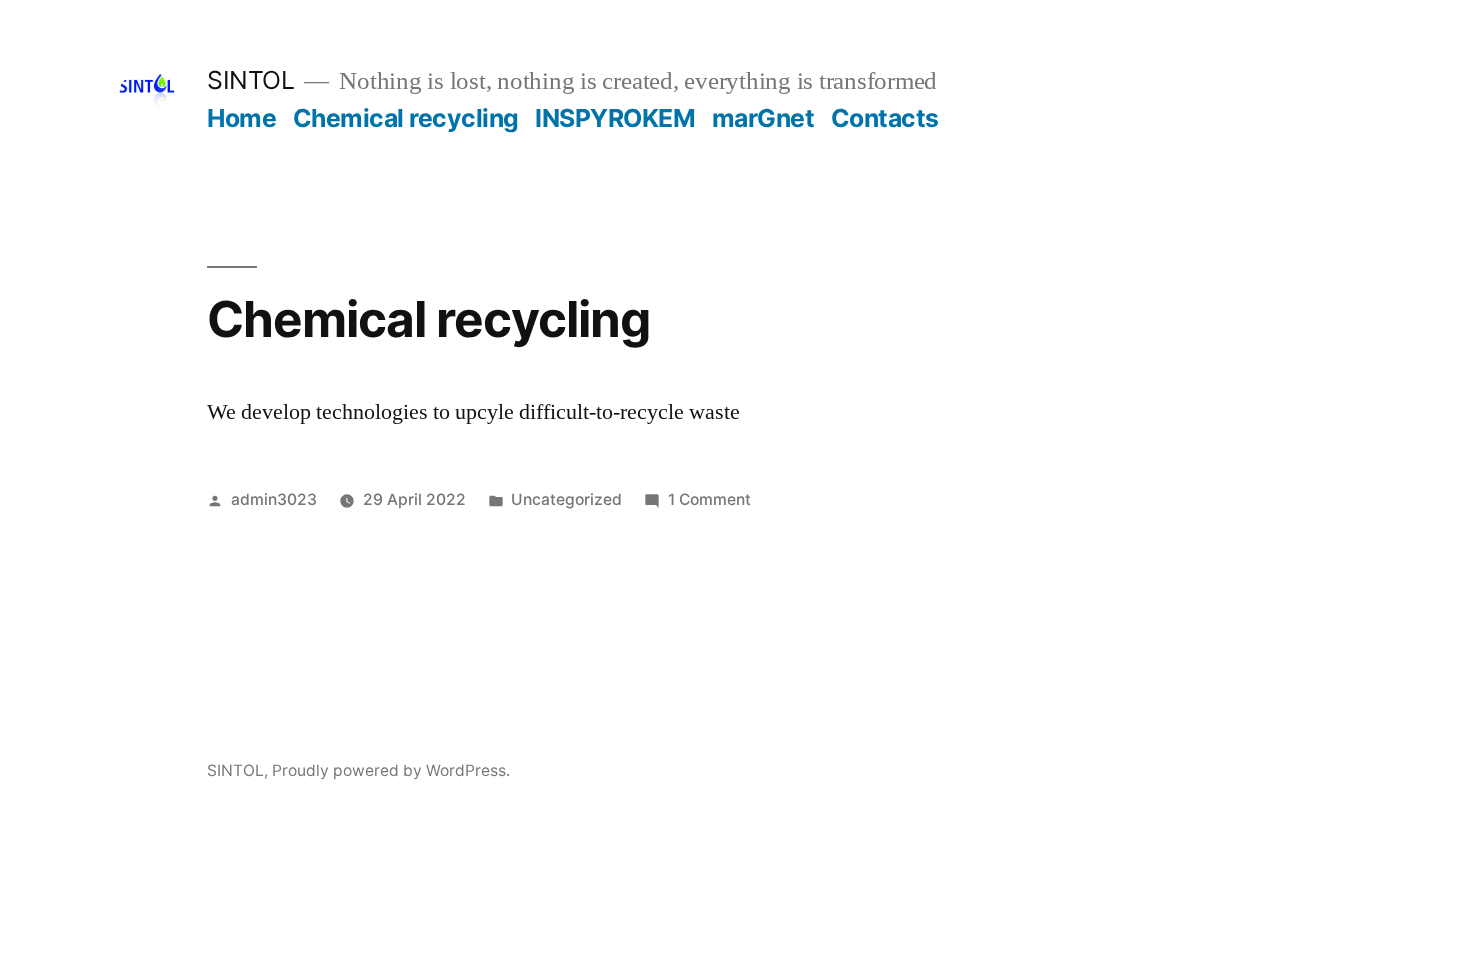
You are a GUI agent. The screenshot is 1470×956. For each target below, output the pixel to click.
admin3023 (274, 499)
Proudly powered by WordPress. (391, 770)
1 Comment (709, 499)
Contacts (885, 118)
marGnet (763, 118)
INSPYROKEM (615, 118)
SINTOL (250, 80)
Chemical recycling (406, 118)
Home (241, 118)
